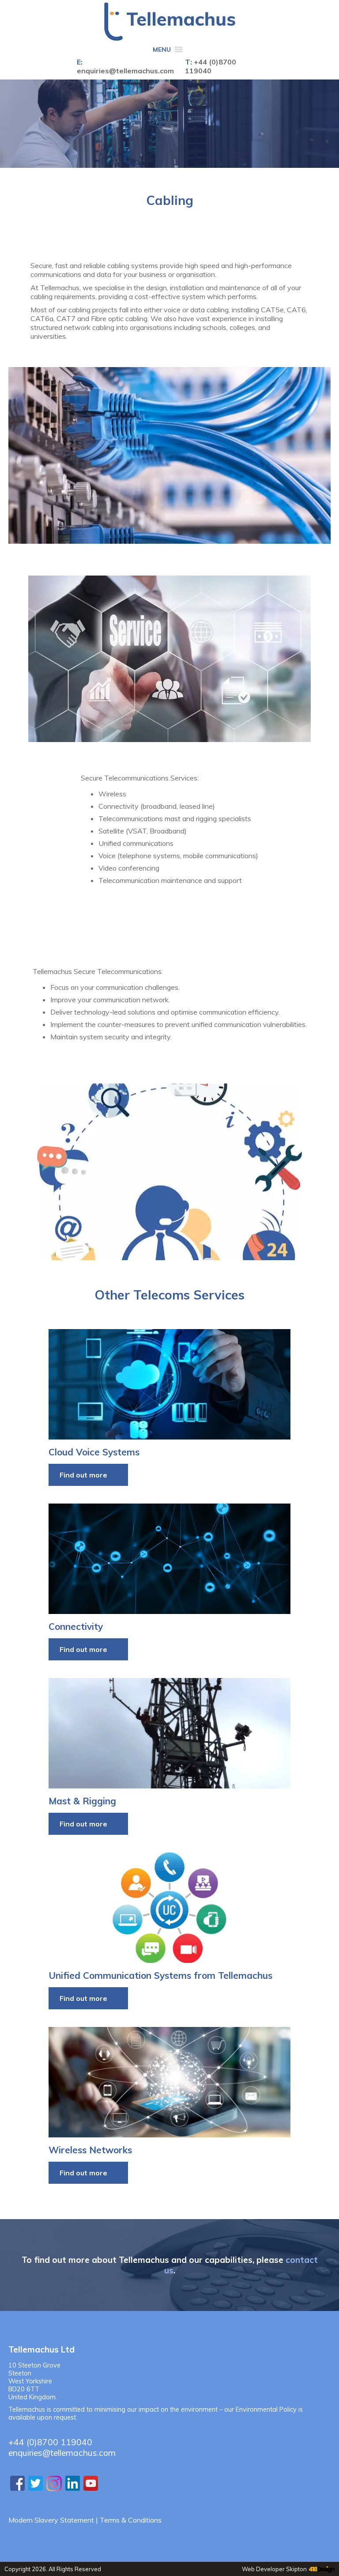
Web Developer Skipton (274, 2569)
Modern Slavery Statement (51, 2520)
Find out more (83, 1475)
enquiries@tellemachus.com (125, 71)
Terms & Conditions (131, 2520)
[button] (162, 50)
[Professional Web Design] (321, 2570)
